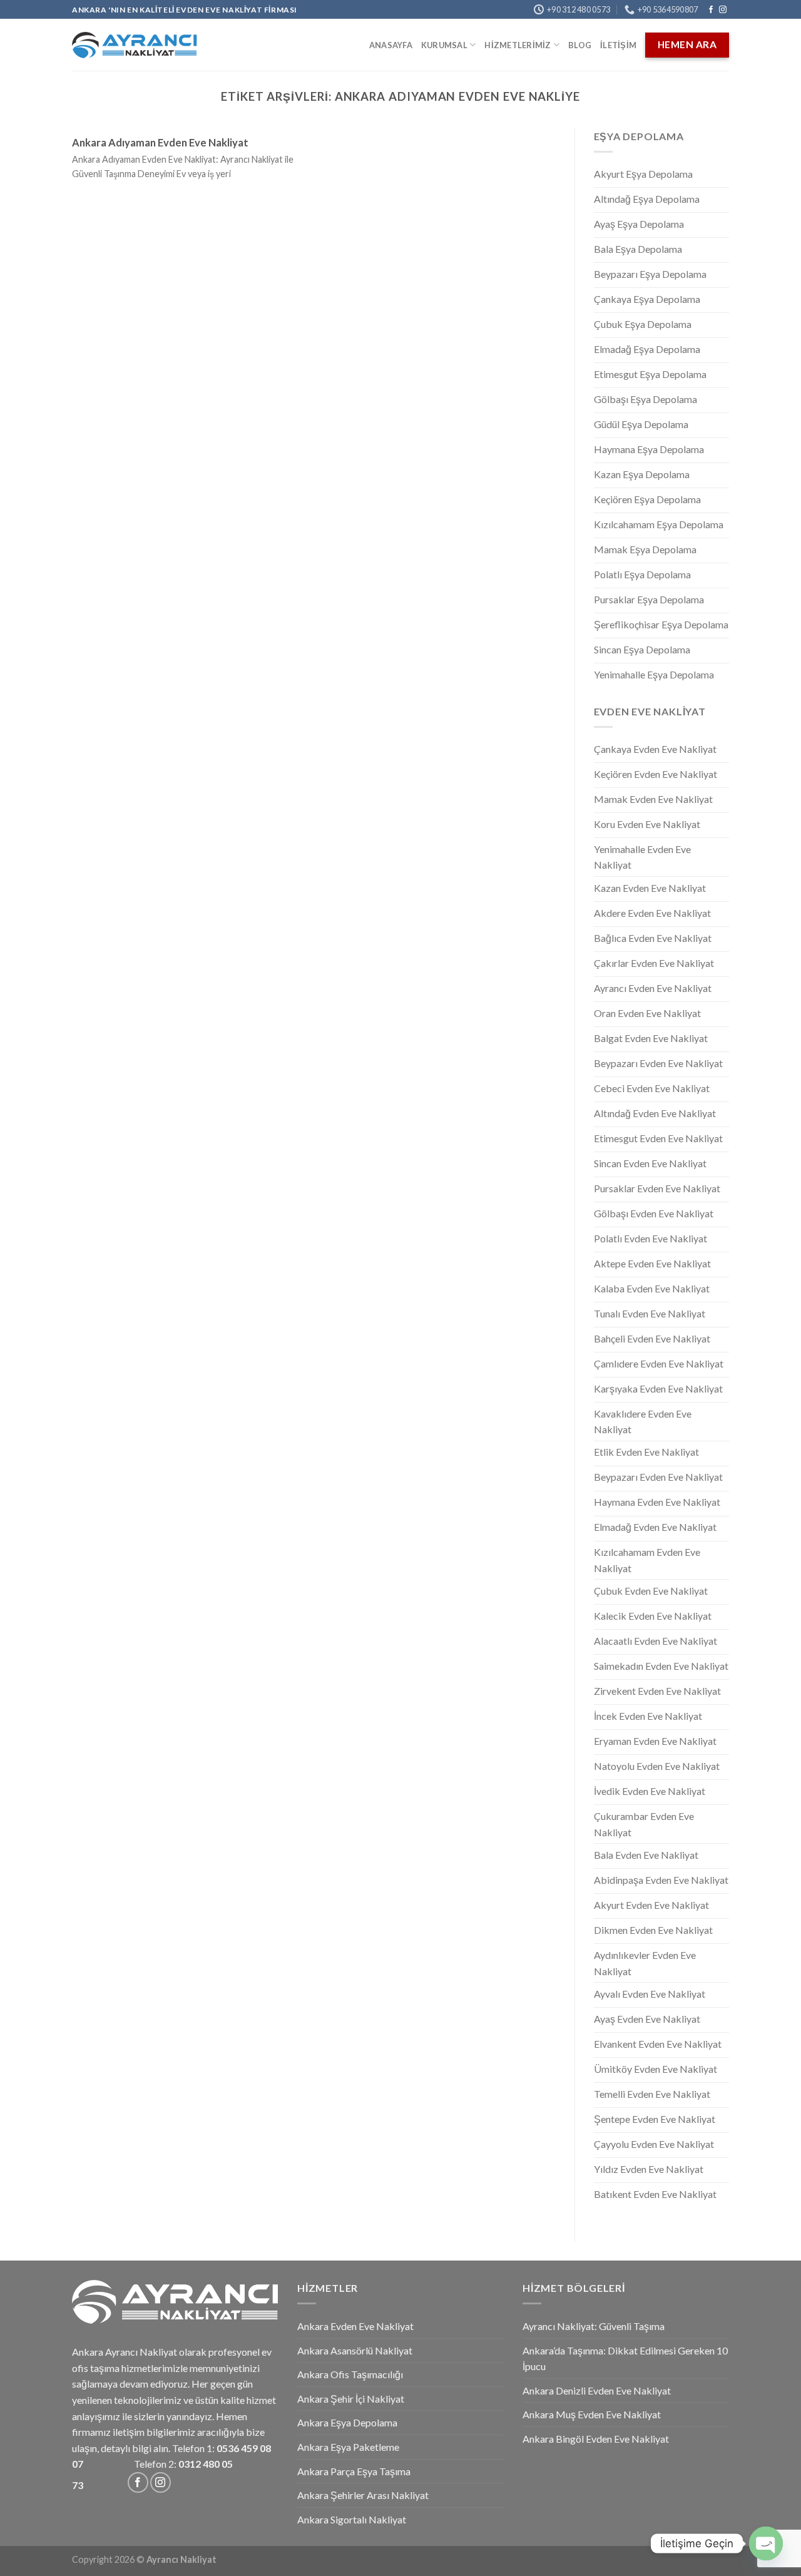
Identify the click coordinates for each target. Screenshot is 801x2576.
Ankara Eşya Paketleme (348, 2447)
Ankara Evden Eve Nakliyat (355, 2326)
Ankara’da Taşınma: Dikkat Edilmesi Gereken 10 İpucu (625, 2359)
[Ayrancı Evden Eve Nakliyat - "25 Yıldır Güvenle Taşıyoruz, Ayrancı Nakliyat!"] (135, 45)
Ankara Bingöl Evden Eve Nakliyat (596, 2439)
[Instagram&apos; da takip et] (723, 10)
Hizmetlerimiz (518, 45)
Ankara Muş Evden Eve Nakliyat (592, 2414)
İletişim (618, 45)
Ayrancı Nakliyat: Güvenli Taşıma (594, 2326)
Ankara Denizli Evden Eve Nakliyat (597, 2390)
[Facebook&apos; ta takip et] (711, 10)
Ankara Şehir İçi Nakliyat (351, 2399)
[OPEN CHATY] (766, 2543)
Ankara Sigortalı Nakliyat (352, 2519)
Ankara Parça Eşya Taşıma (354, 2471)
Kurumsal (444, 45)
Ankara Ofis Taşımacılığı (350, 2374)
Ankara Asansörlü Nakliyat (355, 2350)
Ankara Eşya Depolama (347, 2422)
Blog (580, 45)
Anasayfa (391, 45)
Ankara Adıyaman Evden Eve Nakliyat (160, 143)
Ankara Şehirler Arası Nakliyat (363, 2495)
